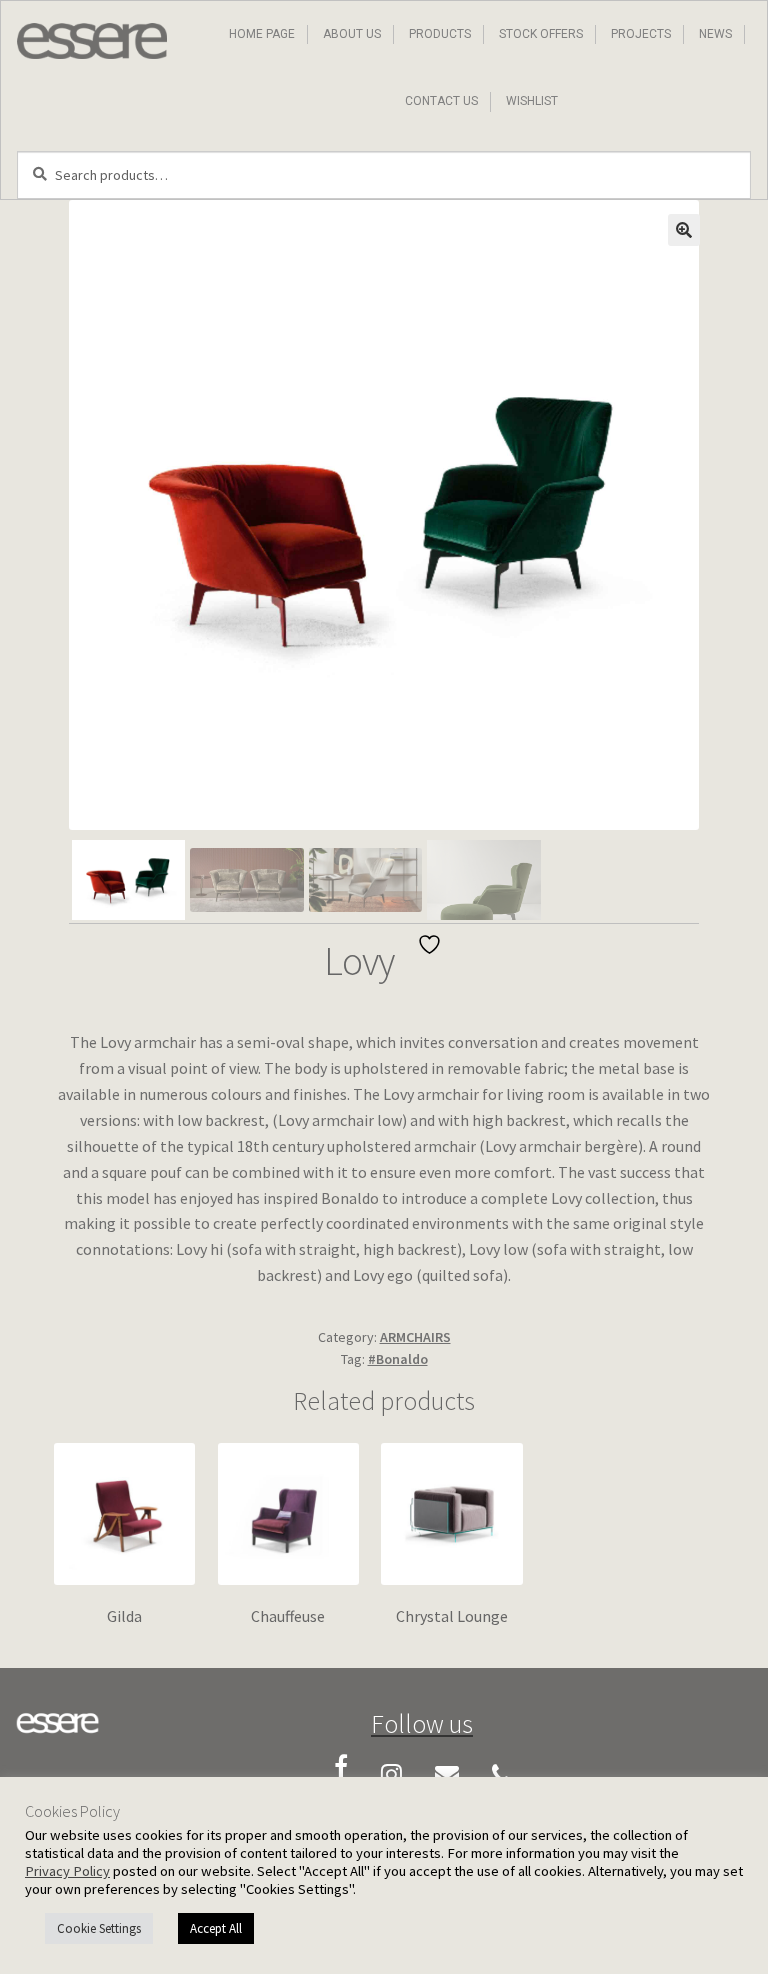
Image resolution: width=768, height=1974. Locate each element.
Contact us (441, 101)
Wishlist (532, 101)
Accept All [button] (216, 1928)
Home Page (262, 34)
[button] (684, 230)
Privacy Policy (67, 1871)
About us (352, 34)
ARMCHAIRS (415, 1337)
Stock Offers (541, 34)
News (715, 34)
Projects (641, 34)
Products (440, 34)
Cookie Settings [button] (99, 1928)
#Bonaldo (398, 1359)
